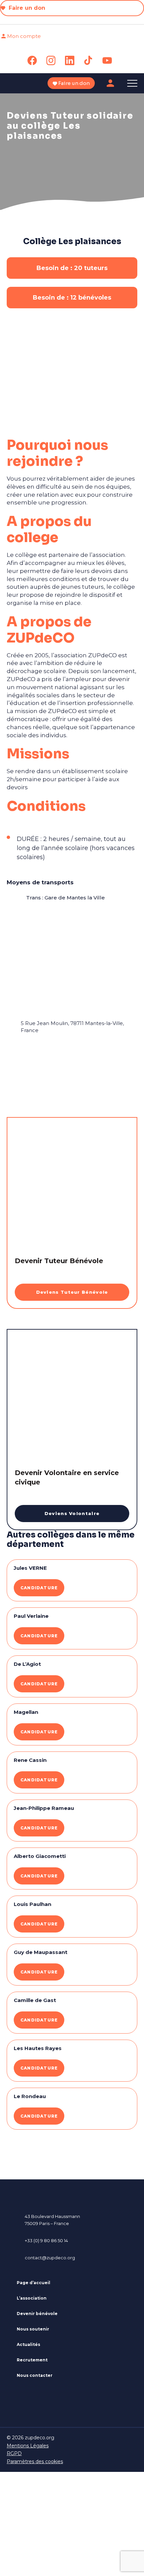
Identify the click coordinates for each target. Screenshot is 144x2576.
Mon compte (24, 36)
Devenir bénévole (37, 2314)
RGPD (14, 2453)
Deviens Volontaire (72, 1513)
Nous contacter (35, 2375)
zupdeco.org (40, 2438)
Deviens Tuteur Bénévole (72, 1292)
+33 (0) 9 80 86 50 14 (46, 2240)
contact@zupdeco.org (50, 2258)
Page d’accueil (33, 2283)
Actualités (28, 2344)
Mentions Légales (28, 2446)
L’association (32, 2298)
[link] (32, 60)
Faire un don (26, 8)
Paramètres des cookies (35, 2461)
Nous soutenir (33, 2329)
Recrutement (32, 2360)
